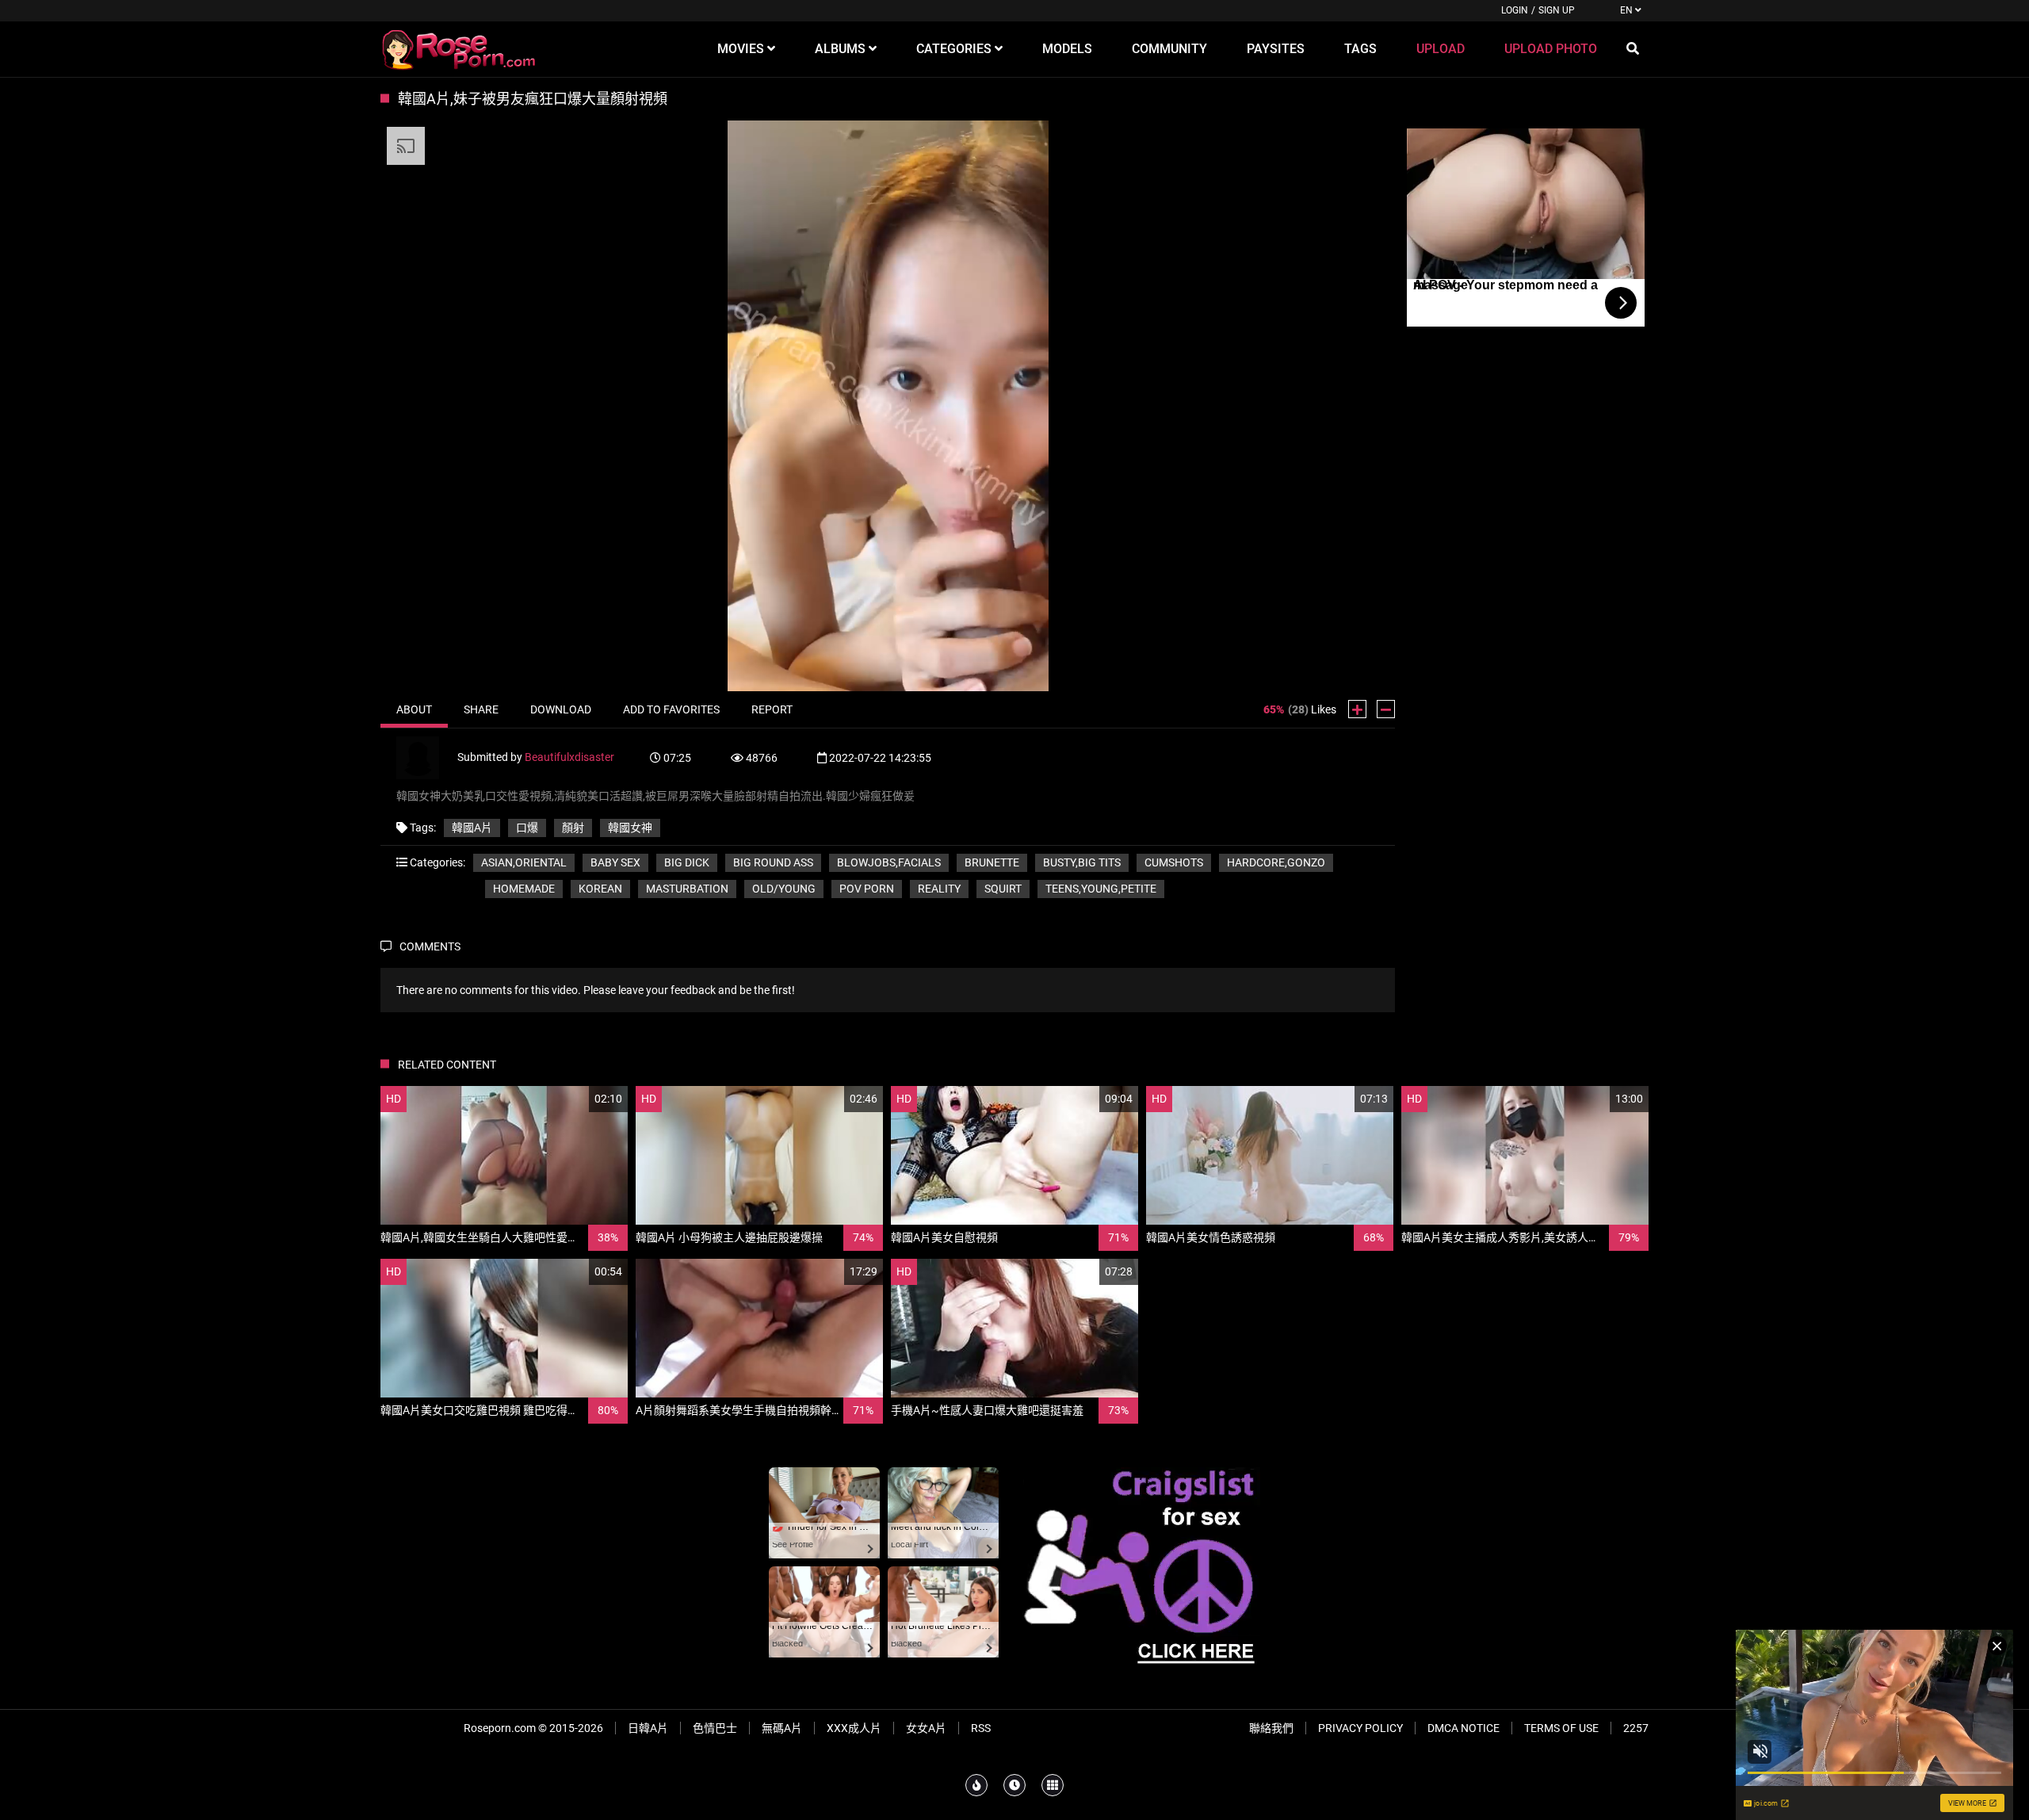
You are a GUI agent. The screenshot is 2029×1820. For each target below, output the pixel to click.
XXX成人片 (854, 1728)
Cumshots (1174, 862)
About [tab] (414, 709)
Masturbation (687, 889)
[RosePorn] (460, 49)
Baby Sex (615, 862)
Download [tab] (561, 709)
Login (1515, 10)
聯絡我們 (1271, 1728)
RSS (981, 1728)
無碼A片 (782, 1728)
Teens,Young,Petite (1101, 889)
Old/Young (784, 889)
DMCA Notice (1463, 1728)
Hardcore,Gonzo (1276, 862)
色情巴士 (715, 1728)
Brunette (992, 862)
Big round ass (773, 862)
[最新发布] (1014, 1785)
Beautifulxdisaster (569, 756)
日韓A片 (648, 1728)
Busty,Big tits (1082, 862)
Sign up (1557, 10)
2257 (1636, 1728)
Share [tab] (481, 709)
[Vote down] (1386, 709)
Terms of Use (1561, 1728)
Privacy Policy (1360, 1728)
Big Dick (687, 862)
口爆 (527, 828)
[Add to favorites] (578, 1099)
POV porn (867, 889)
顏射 (573, 828)
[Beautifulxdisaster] (427, 756)
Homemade (524, 889)
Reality (939, 889)
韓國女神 (630, 828)
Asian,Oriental (524, 862)
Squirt (1003, 889)
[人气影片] (976, 1785)
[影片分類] (1053, 1785)
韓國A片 (472, 828)
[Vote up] (1357, 709)
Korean (600, 889)
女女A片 (926, 1728)
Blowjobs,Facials (889, 862)
